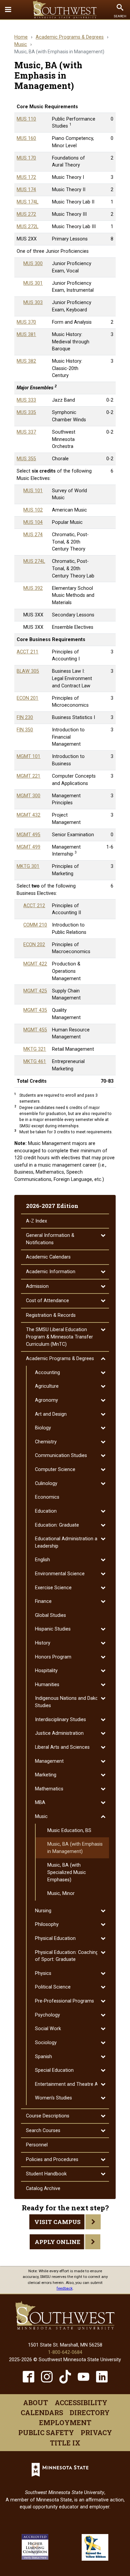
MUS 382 (26, 361)
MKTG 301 (28, 866)
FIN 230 (25, 718)
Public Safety (46, 2432)
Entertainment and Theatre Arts (69, 2084)
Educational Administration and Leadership (69, 1542)
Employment (65, 2422)
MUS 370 (26, 322)
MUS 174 (26, 190)
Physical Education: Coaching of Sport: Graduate (67, 1956)
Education (46, 1511)
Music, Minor (61, 1893)
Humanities (47, 1685)
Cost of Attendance (47, 1301)
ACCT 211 (27, 652)
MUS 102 (33, 510)
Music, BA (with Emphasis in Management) (75, 1848)
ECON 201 (27, 698)
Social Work (48, 2029)
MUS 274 (33, 535)
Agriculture (47, 1386)
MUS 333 (26, 400)
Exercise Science (53, 1588)
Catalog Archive (43, 2189)
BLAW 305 (28, 671)
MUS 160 (26, 138)
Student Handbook (46, 2174)
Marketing (46, 1775)
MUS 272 (26, 214)
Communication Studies (61, 1456)
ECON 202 (34, 945)
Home (21, 37)
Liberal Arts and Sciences (62, 1747)
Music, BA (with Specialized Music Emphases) (67, 1872)
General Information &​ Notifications (50, 1239)
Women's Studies (53, 2098)
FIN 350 (25, 730)
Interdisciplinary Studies (60, 1720)
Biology (43, 1428)
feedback (65, 2288)
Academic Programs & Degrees (70, 37)
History (43, 1643)
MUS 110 (26, 119)
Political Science (53, 1987)
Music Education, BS (69, 1831)
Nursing (43, 1911)
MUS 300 (33, 264)
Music (21, 44)
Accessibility (81, 2402)
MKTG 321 (35, 1049)
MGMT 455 (35, 1030)
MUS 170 (26, 158)
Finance (43, 1601)
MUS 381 (26, 335)
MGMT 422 (35, 964)
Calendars (42, 2412)
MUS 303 (33, 303)
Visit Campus (57, 2222)
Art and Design (51, 1414)
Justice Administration (59, 1733)
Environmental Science (60, 1574)
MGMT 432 (28, 815)
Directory (90, 2412)
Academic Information (51, 1272)
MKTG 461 (35, 1062)
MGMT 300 (28, 796)
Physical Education (55, 1938)
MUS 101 (33, 491)
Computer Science (55, 1470)
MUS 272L (27, 227)
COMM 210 (35, 925)
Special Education (54, 2070)
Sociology (46, 2043)
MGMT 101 (28, 756)
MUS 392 (33, 588)
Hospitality (46, 1671)
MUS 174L (27, 202)
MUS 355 (26, 459)
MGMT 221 (28, 776)
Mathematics (49, 1789)
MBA (40, 1803)
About (35, 2402)
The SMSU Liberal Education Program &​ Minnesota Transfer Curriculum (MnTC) (59, 1337)
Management (49, 1761)
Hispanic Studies (53, 1629)
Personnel (37, 2145)
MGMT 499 (28, 847)
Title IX (65, 2443)
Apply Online (57, 2242)
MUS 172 (26, 177)
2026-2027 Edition (52, 1206)
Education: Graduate (57, 1525)
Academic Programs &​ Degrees (60, 1359)
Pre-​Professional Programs (64, 2001)
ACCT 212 (34, 906)
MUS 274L (34, 561)
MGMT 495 (28, 835)
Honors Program (53, 1657)
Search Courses (43, 2131)
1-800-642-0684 (65, 2352)
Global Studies (50, 1615)
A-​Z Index (36, 1221)
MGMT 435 (35, 1010)
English (42, 1560)
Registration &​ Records (51, 1315)
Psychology (47, 2015)
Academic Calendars (48, 1257)
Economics (47, 1497)
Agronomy (46, 1400)
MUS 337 (26, 432)
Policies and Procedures (52, 2160)
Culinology (46, 1483)
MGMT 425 (35, 991)
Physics (43, 1973)
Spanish (43, 2057)
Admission (37, 1286)
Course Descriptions (48, 2116)
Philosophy (47, 1924)
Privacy (96, 2432)
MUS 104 (33, 522)
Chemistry (46, 1442)
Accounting (47, 1373)
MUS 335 (26, 412)
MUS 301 (33, 283)
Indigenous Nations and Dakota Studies (69, 1702)
